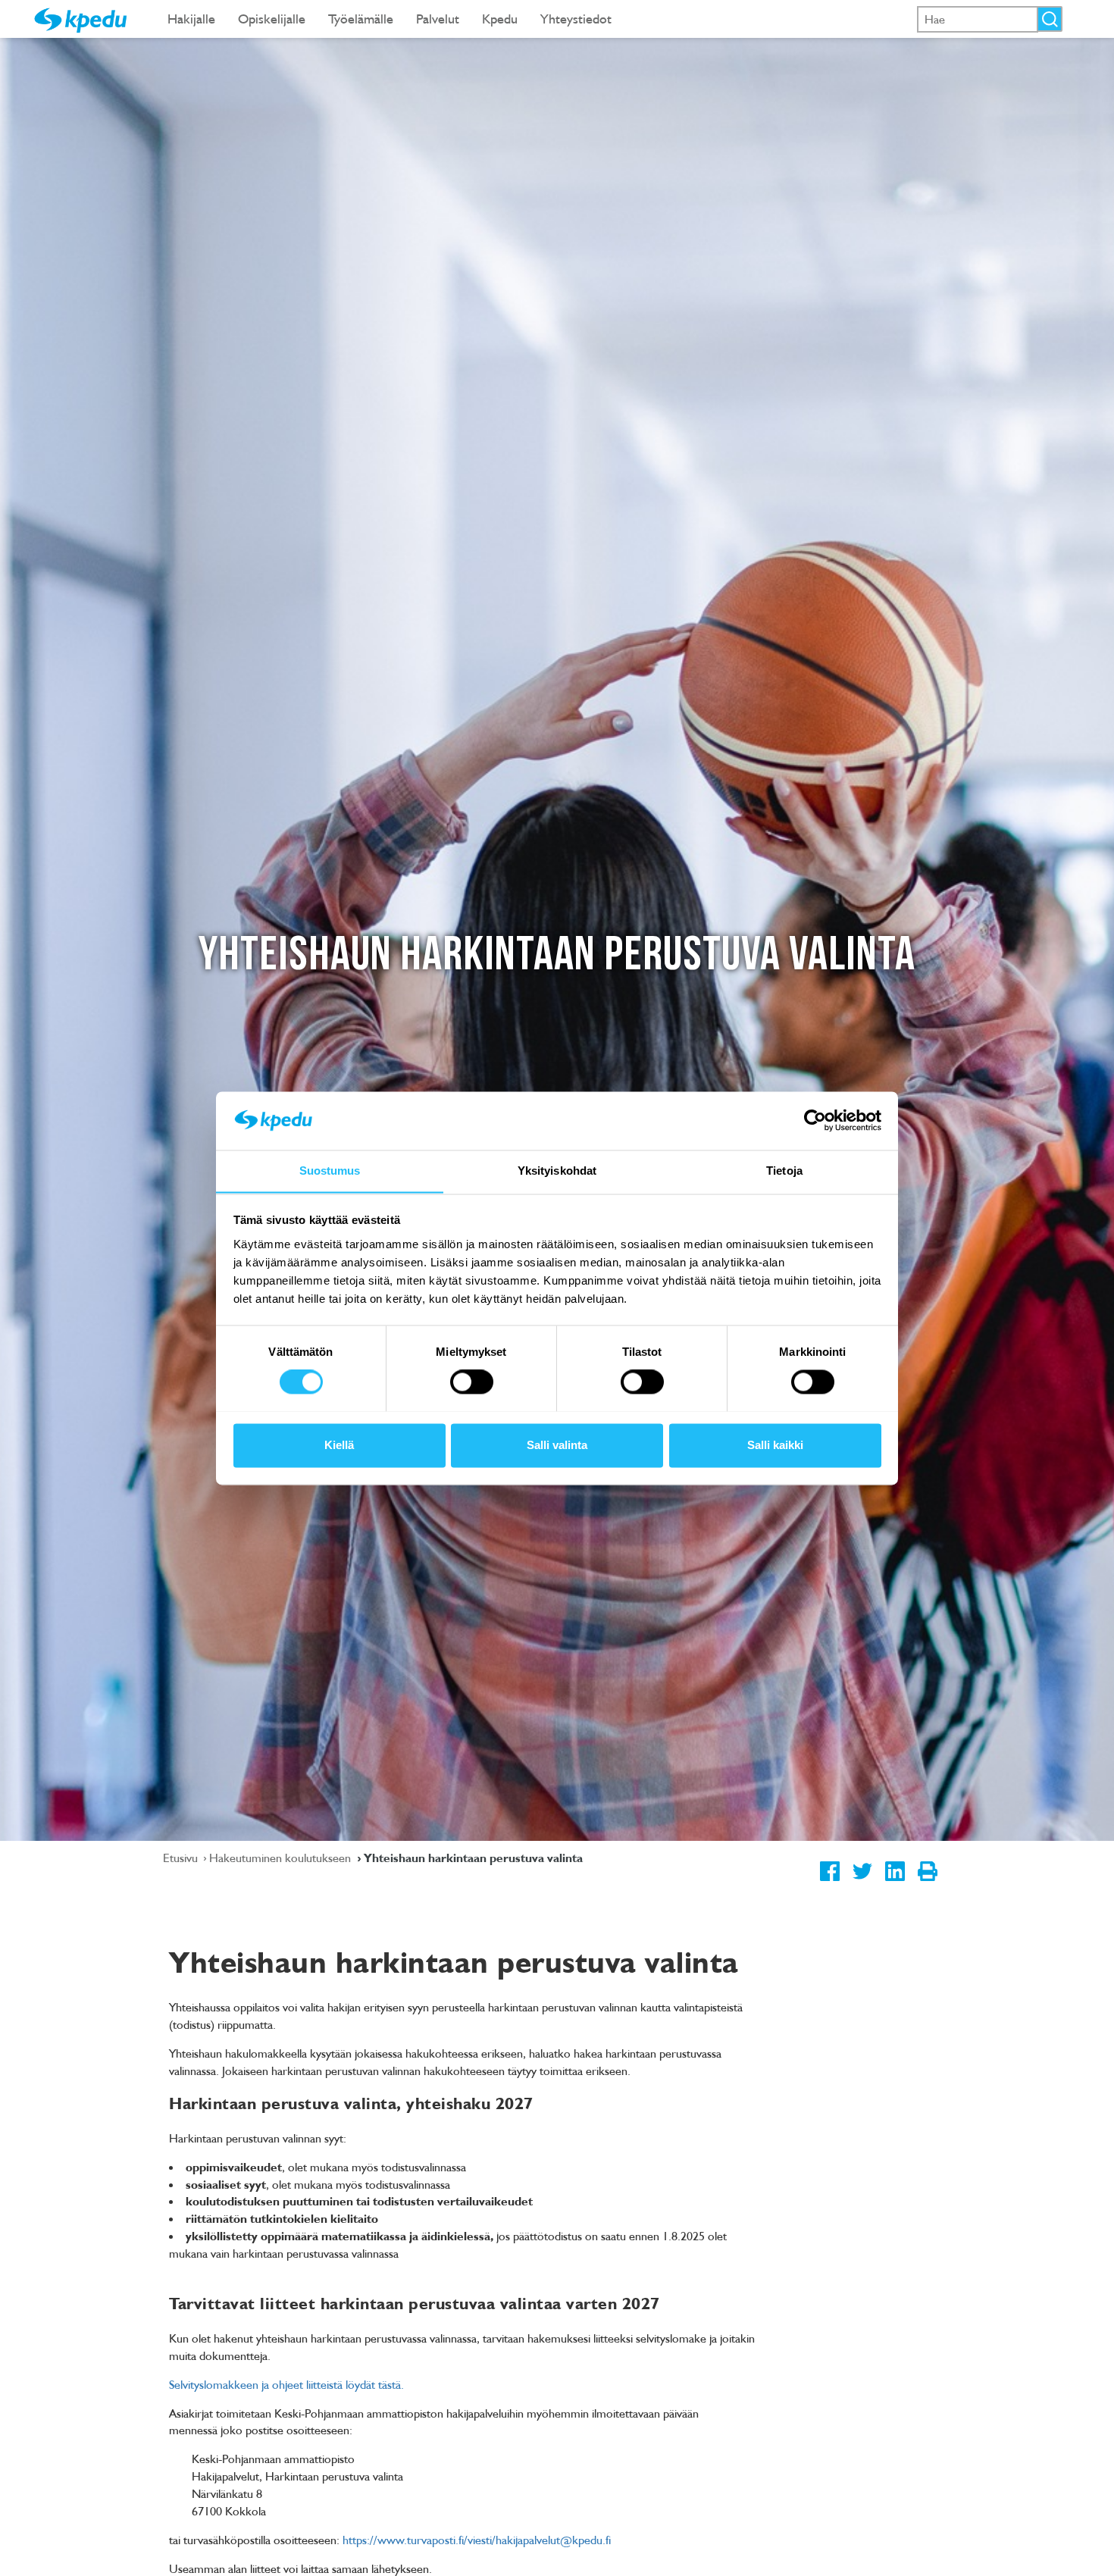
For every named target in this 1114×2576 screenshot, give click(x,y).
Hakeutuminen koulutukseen (282, 1858)
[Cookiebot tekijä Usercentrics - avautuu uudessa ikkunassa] (815, 1120)
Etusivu (182, 1858)
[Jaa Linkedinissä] (895, 1883)
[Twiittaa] (862, 1883)
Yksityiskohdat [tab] (557, 1171)
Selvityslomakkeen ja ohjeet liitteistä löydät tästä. (286, 2384)
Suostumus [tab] (330, 1171)
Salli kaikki (775, 1445)
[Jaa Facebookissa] (829, 1883)
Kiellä (339, 1445)
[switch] (472, 1382)
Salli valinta (557, 1445)
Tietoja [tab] (784, 1171)
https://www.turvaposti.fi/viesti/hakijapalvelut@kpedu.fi (477, 2540)
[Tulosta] (927, 1883)
